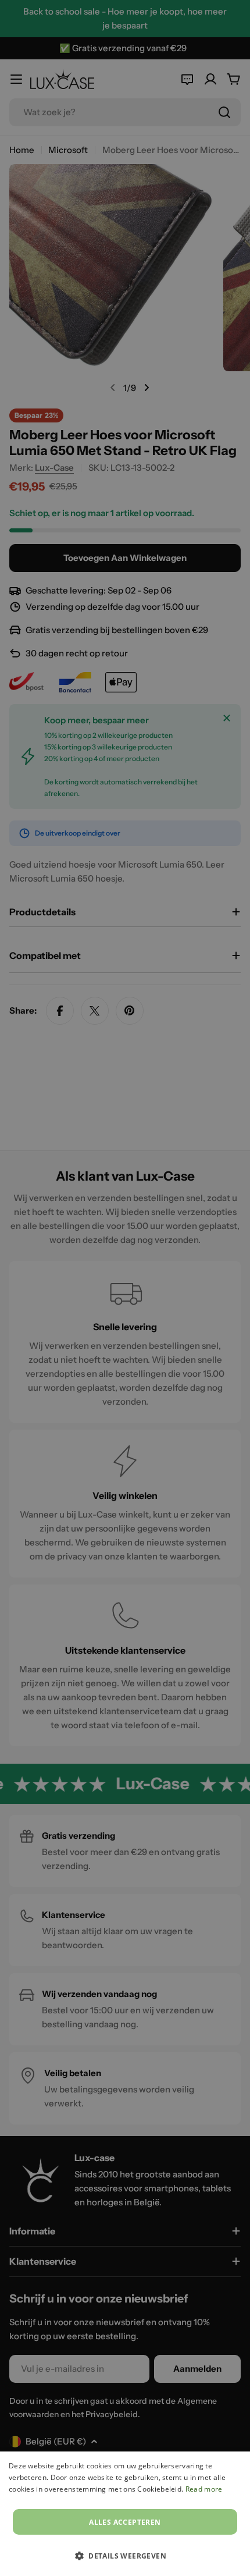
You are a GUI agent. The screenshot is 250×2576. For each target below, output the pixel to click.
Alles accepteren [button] (125, 2522)
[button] (125, 2556)
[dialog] (125, 2514)
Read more (204, 2489)
